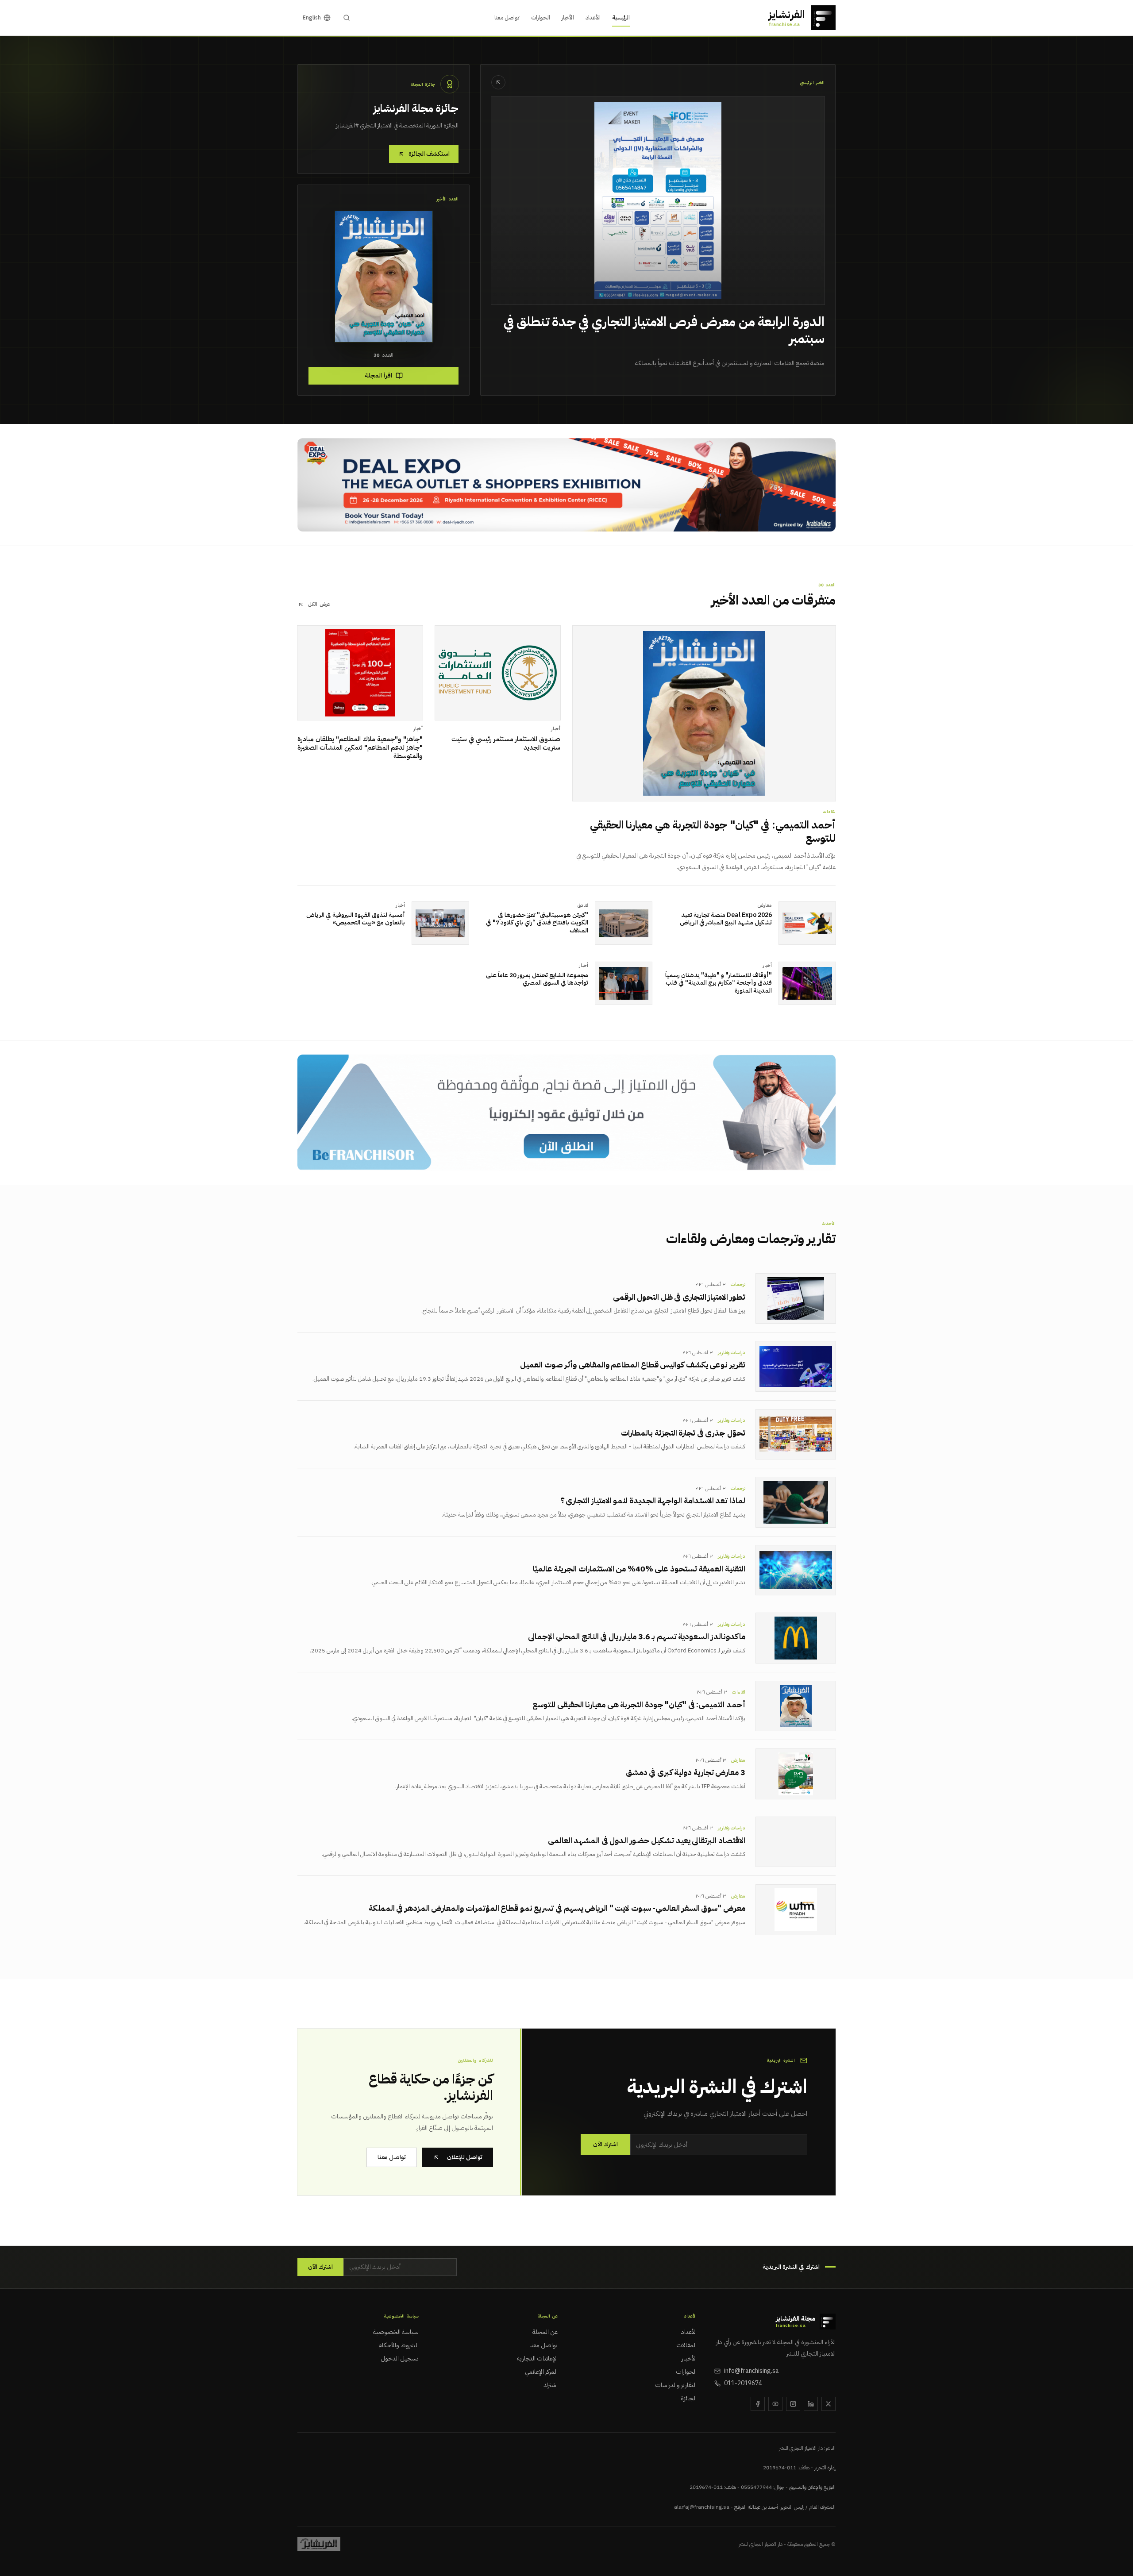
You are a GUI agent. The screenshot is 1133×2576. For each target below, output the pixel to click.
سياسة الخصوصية (396, 2332)
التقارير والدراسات (676, 2385)
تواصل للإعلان (465, 2157)
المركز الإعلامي (541, 2372)
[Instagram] (793, 2404)
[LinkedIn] (811, 2404)
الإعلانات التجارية (537, 2359)
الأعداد (593, 17)
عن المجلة (545, 2332)
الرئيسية (621, 17)
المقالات (686, 2345)
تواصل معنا (507, 17)
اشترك (551, 2385)
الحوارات (541, 17)
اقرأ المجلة (378, 375)
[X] (829, 2404)
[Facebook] (758, 2404)
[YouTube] (775, 2404)
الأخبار (568, 17)
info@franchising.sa (751, 2371)
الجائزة (689, 2399)
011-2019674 (743, 2383)
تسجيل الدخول (400, 2359)
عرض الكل (319, 605)
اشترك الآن (605, 2144)
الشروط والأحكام (399, 2345)
